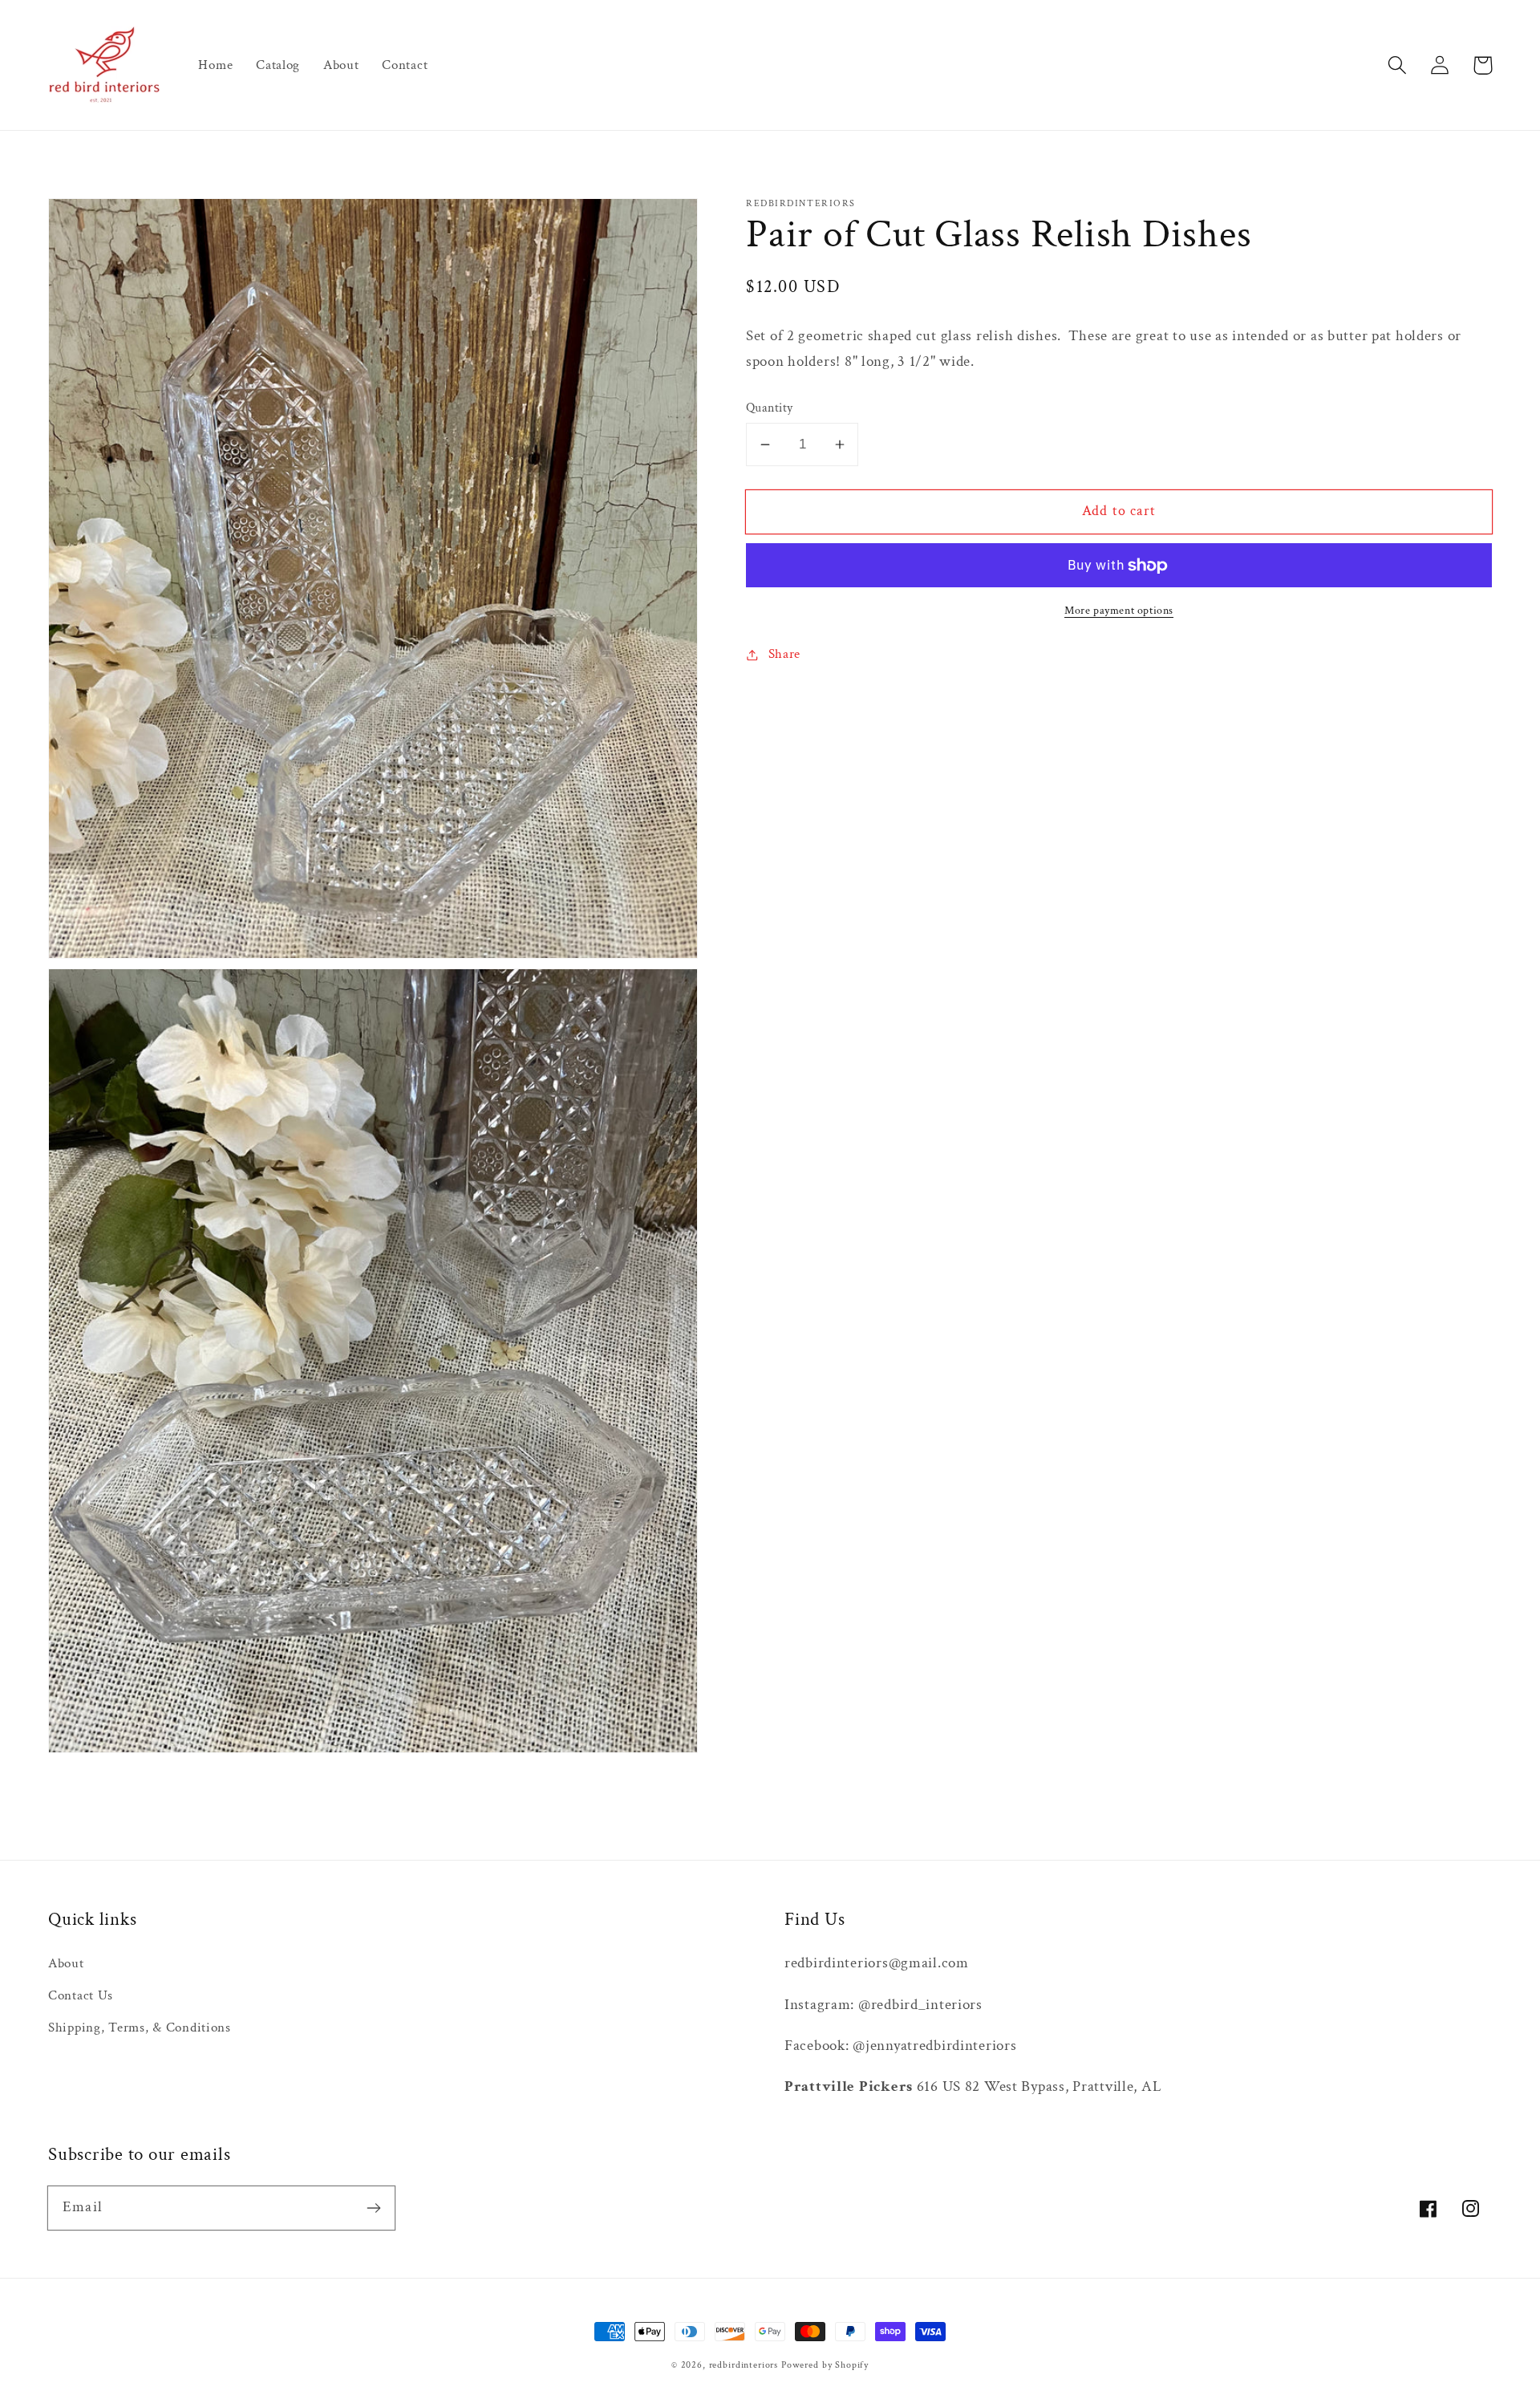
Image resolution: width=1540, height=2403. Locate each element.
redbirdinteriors (744, 2365)
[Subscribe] (373, 2208)
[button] (1398, 65)
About (66, 1963)
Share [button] (784, 654)
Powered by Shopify (825, 2365)
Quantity (770, 408)
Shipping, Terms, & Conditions (140, 2028)
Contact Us (81, 1995)
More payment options (1119, 610)
